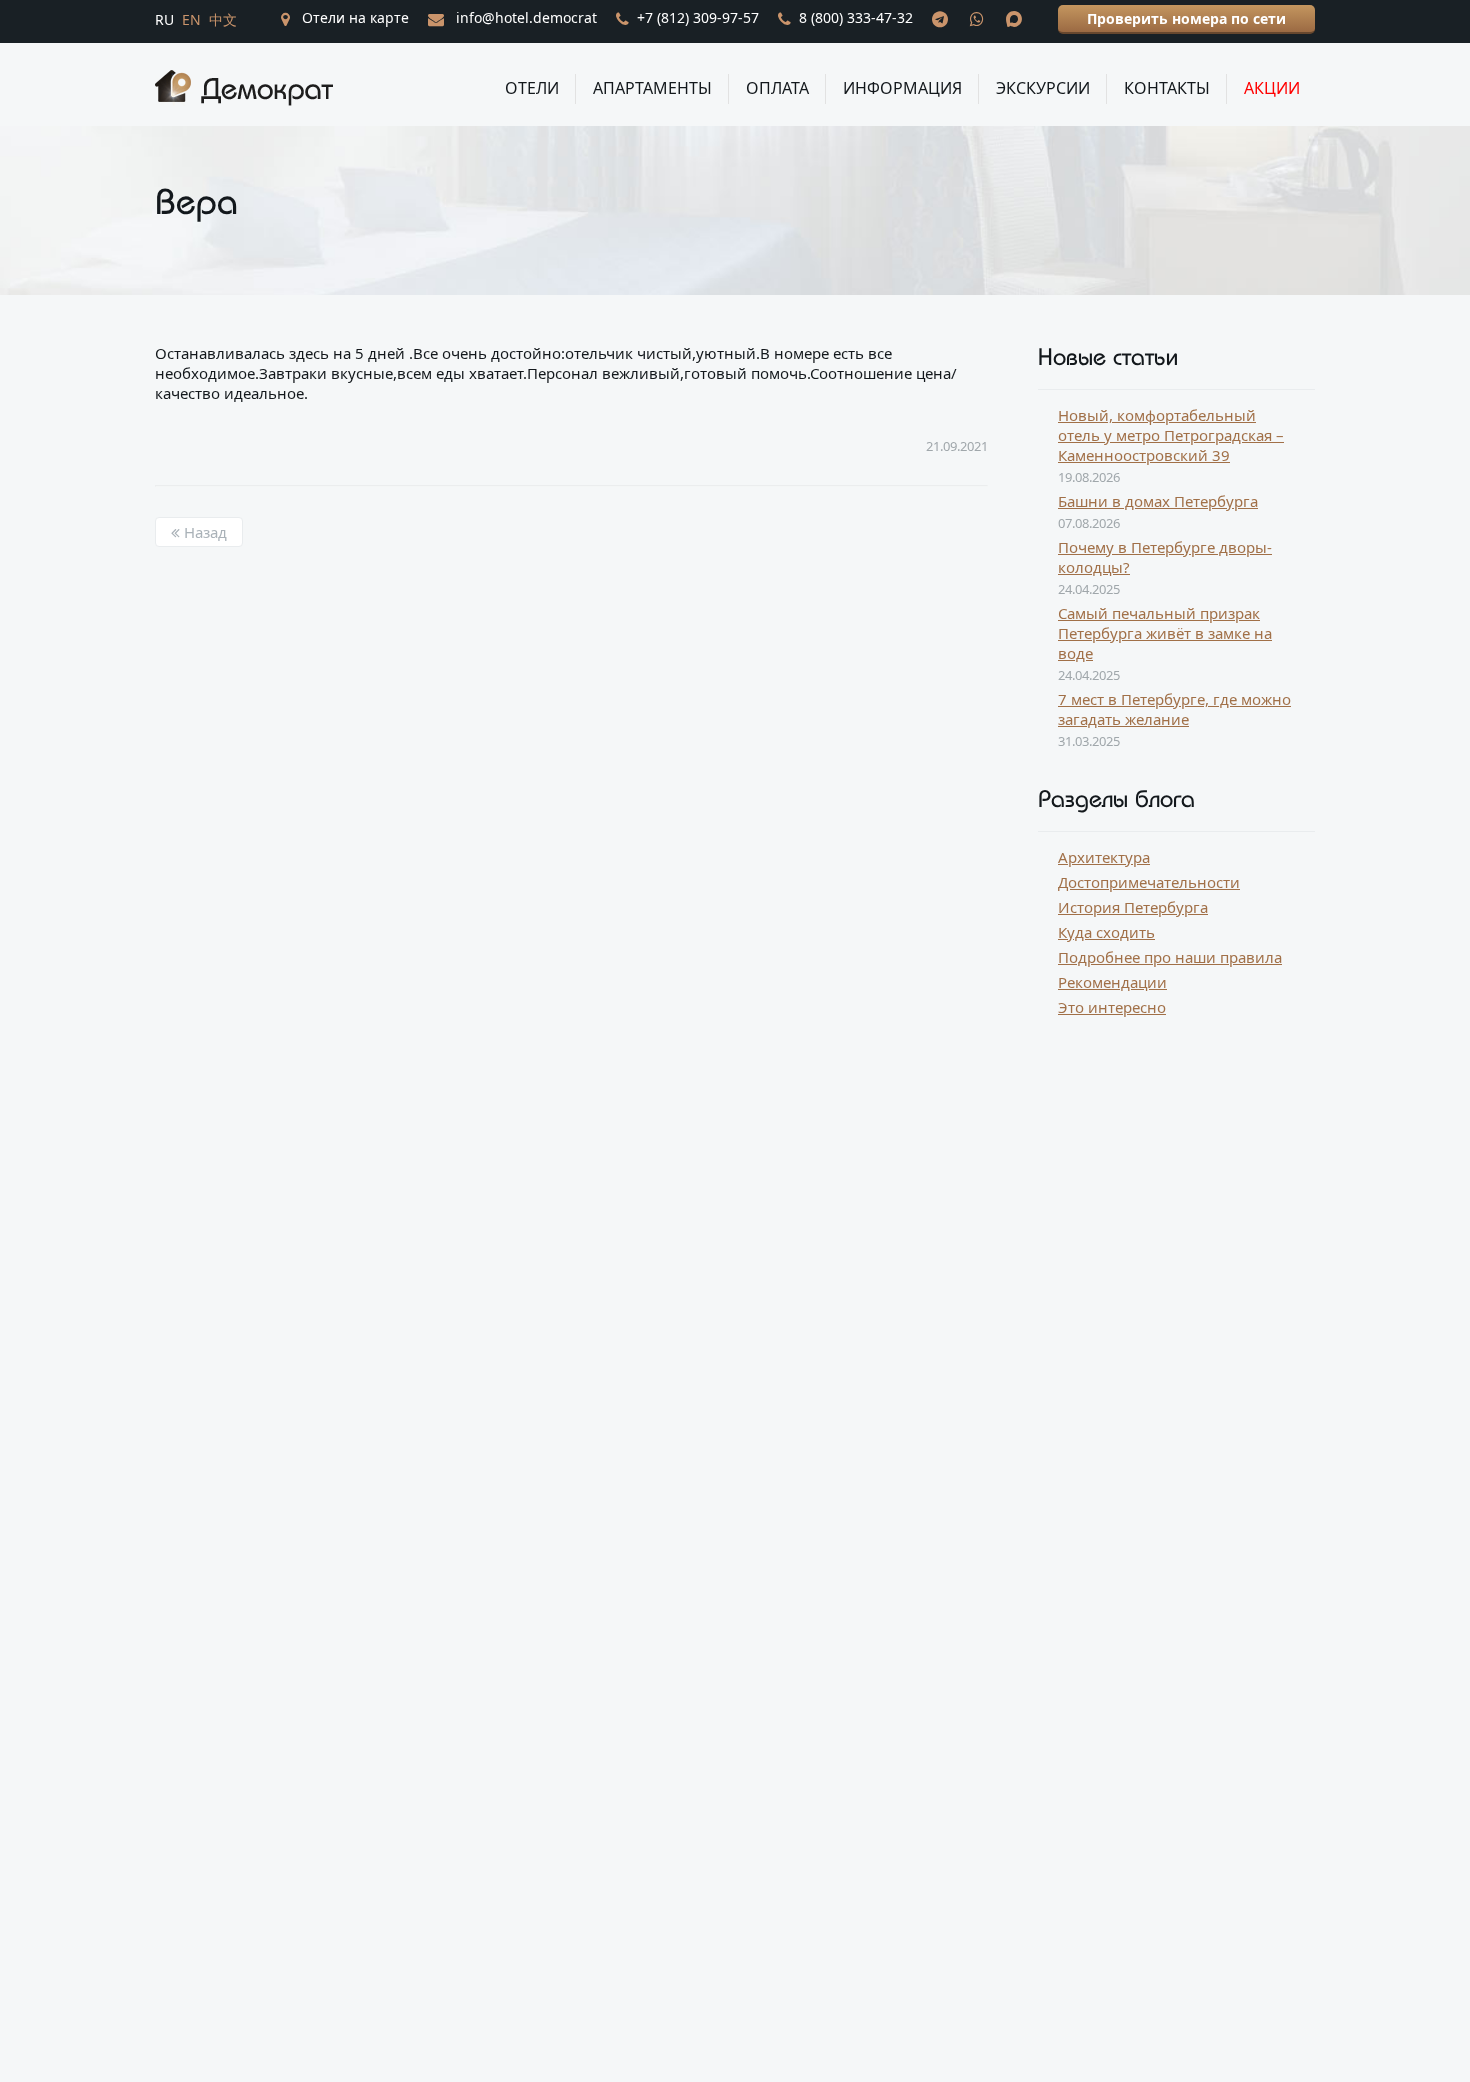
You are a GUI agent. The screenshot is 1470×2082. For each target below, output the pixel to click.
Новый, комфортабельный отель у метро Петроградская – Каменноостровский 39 (1171, 435)
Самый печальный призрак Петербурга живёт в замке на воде (1165, 633)
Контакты (1167, 88)
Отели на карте (353, 17)
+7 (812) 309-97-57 (698, 17)
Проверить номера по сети (1186, 18)
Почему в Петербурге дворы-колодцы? (1165, 557)
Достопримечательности (1149, 882)
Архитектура (1104, 857)
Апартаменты (652, 88)
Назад (203, 532)
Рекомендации (1112, 982)
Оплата (777, 88)
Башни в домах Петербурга (1158, 501)
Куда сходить (1106, 932)
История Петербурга (1133, 907)
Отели (532, 88)
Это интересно (1112, 1007)
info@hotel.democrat (524, 17)
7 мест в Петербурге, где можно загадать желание (1174, 709)
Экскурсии (1043, 88)
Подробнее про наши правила (1170, 957)
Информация (902, 88)
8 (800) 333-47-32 (856, 17)
